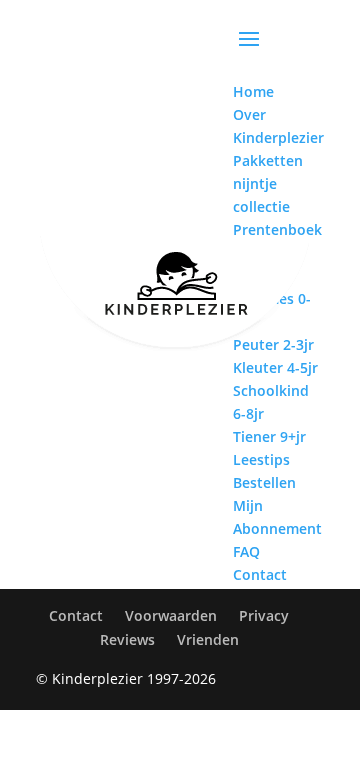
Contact (76, 615)
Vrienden (208, 639)
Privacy (264, 615)
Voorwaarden (171, 615)
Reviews (127, 639)
